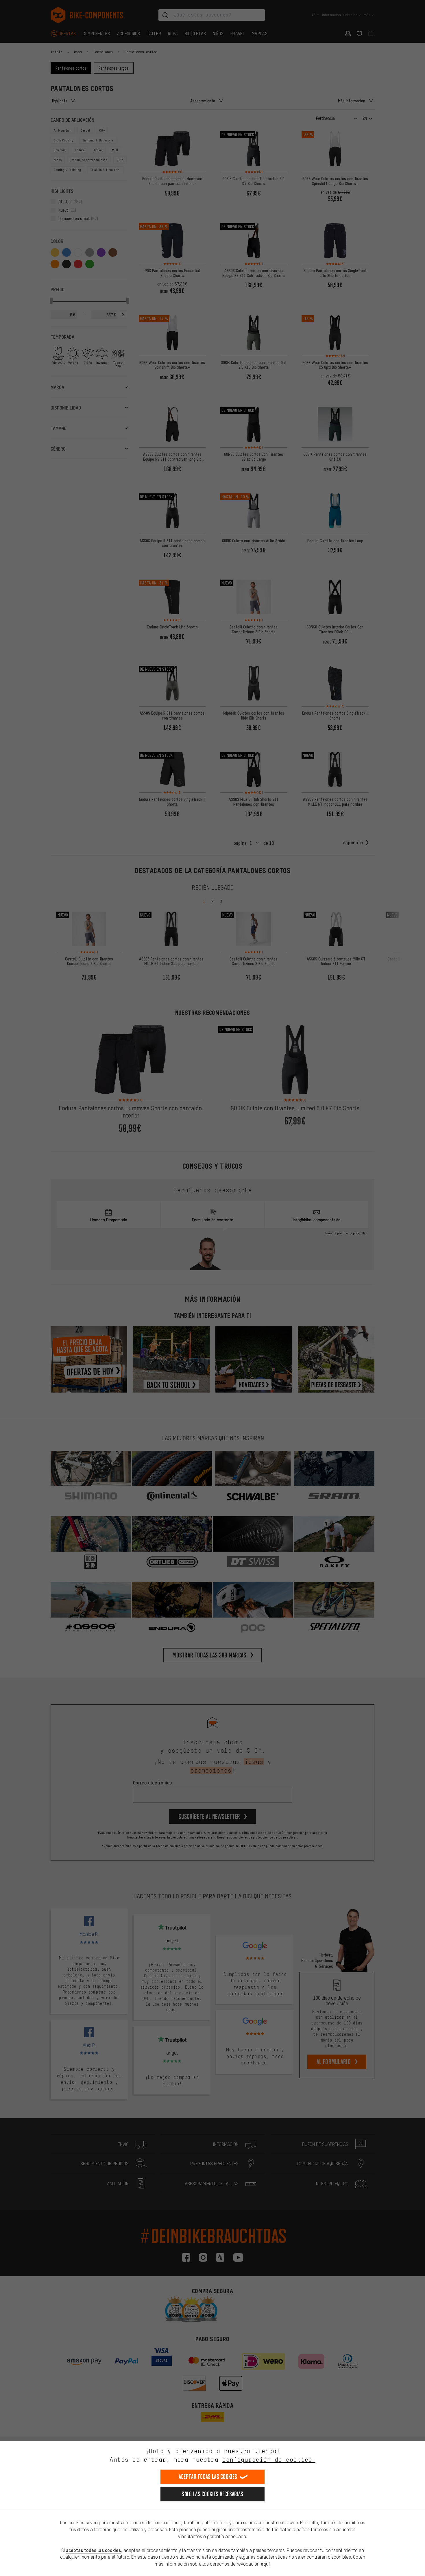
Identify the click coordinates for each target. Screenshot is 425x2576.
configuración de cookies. (269, 2460)
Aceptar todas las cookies (208, 2477)
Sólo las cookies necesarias (212, 2494)
